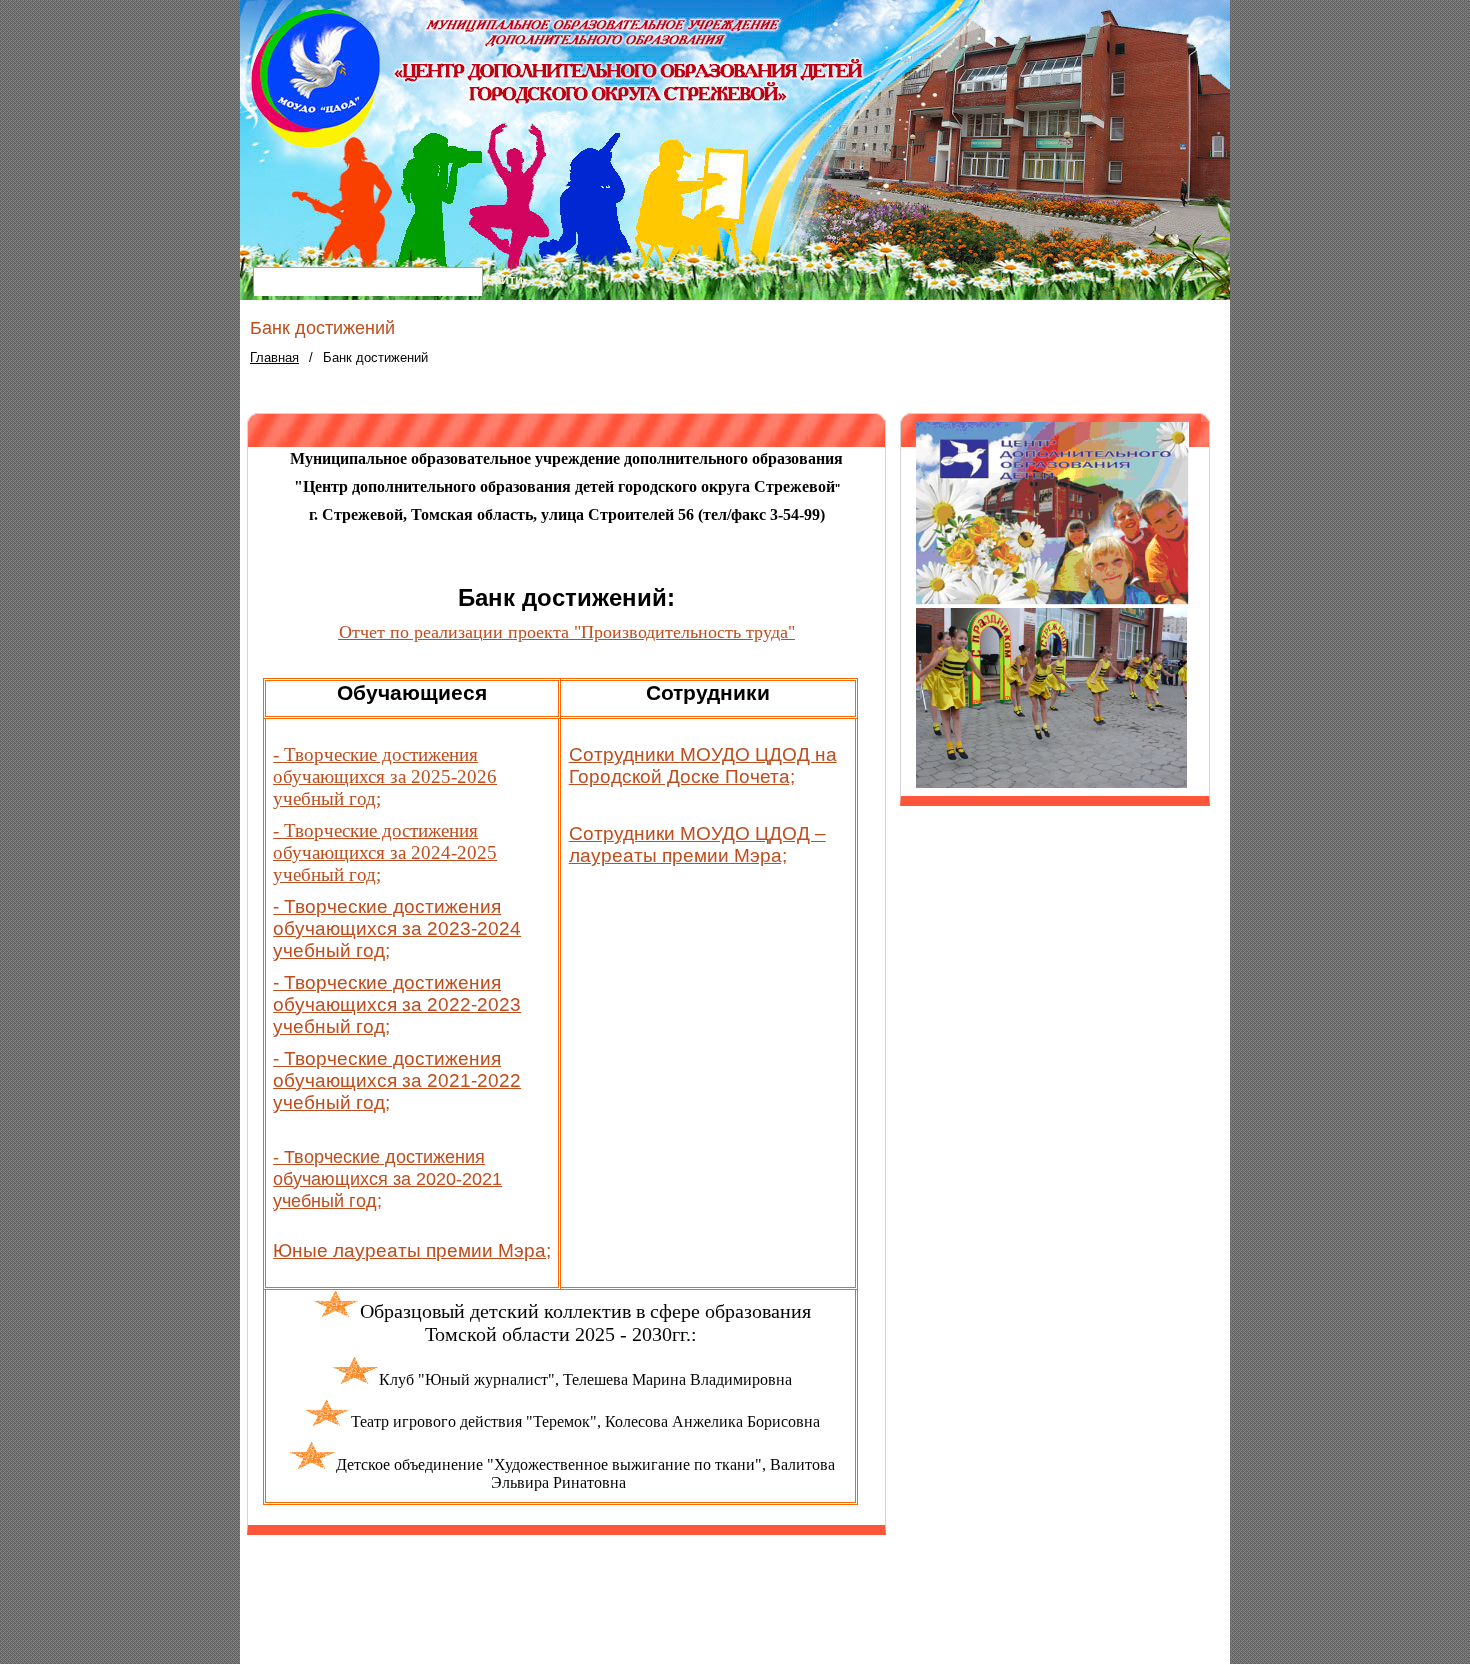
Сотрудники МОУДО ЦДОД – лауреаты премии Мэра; (697, 844)
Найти (504, 279)
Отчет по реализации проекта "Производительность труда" (567, 632)
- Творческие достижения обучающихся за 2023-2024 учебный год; (397, 928)
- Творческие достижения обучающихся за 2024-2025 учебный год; (385, 852)
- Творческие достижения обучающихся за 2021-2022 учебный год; (397, 1080)
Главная (274, 357)
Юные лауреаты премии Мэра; (412, 1250)
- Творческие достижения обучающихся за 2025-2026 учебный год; (385, 776)
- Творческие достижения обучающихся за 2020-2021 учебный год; (387, 1179)
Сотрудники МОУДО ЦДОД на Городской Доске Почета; (703, 765)
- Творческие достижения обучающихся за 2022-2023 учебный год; (397, 1004)
